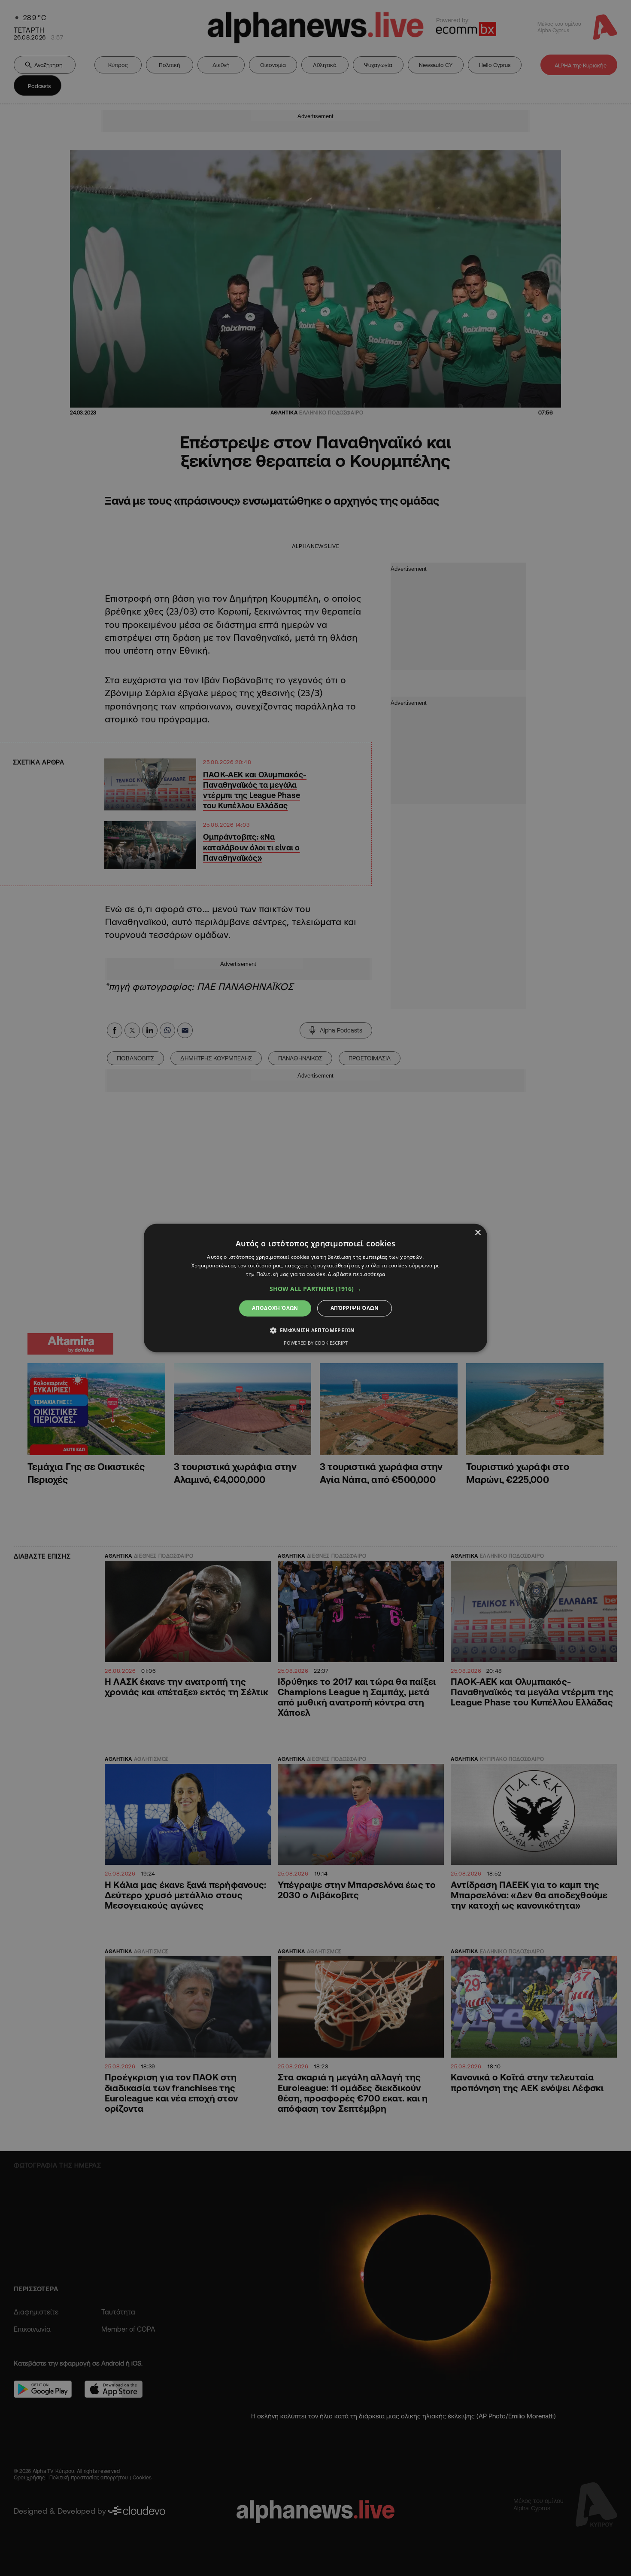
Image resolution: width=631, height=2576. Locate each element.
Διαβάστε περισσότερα (356, 1274)
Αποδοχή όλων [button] (275, 1308)
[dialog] (315, 1288)
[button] (315, 1289)
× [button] (478, 1233)
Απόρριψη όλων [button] (355, 1308)
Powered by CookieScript (316, 1343)
